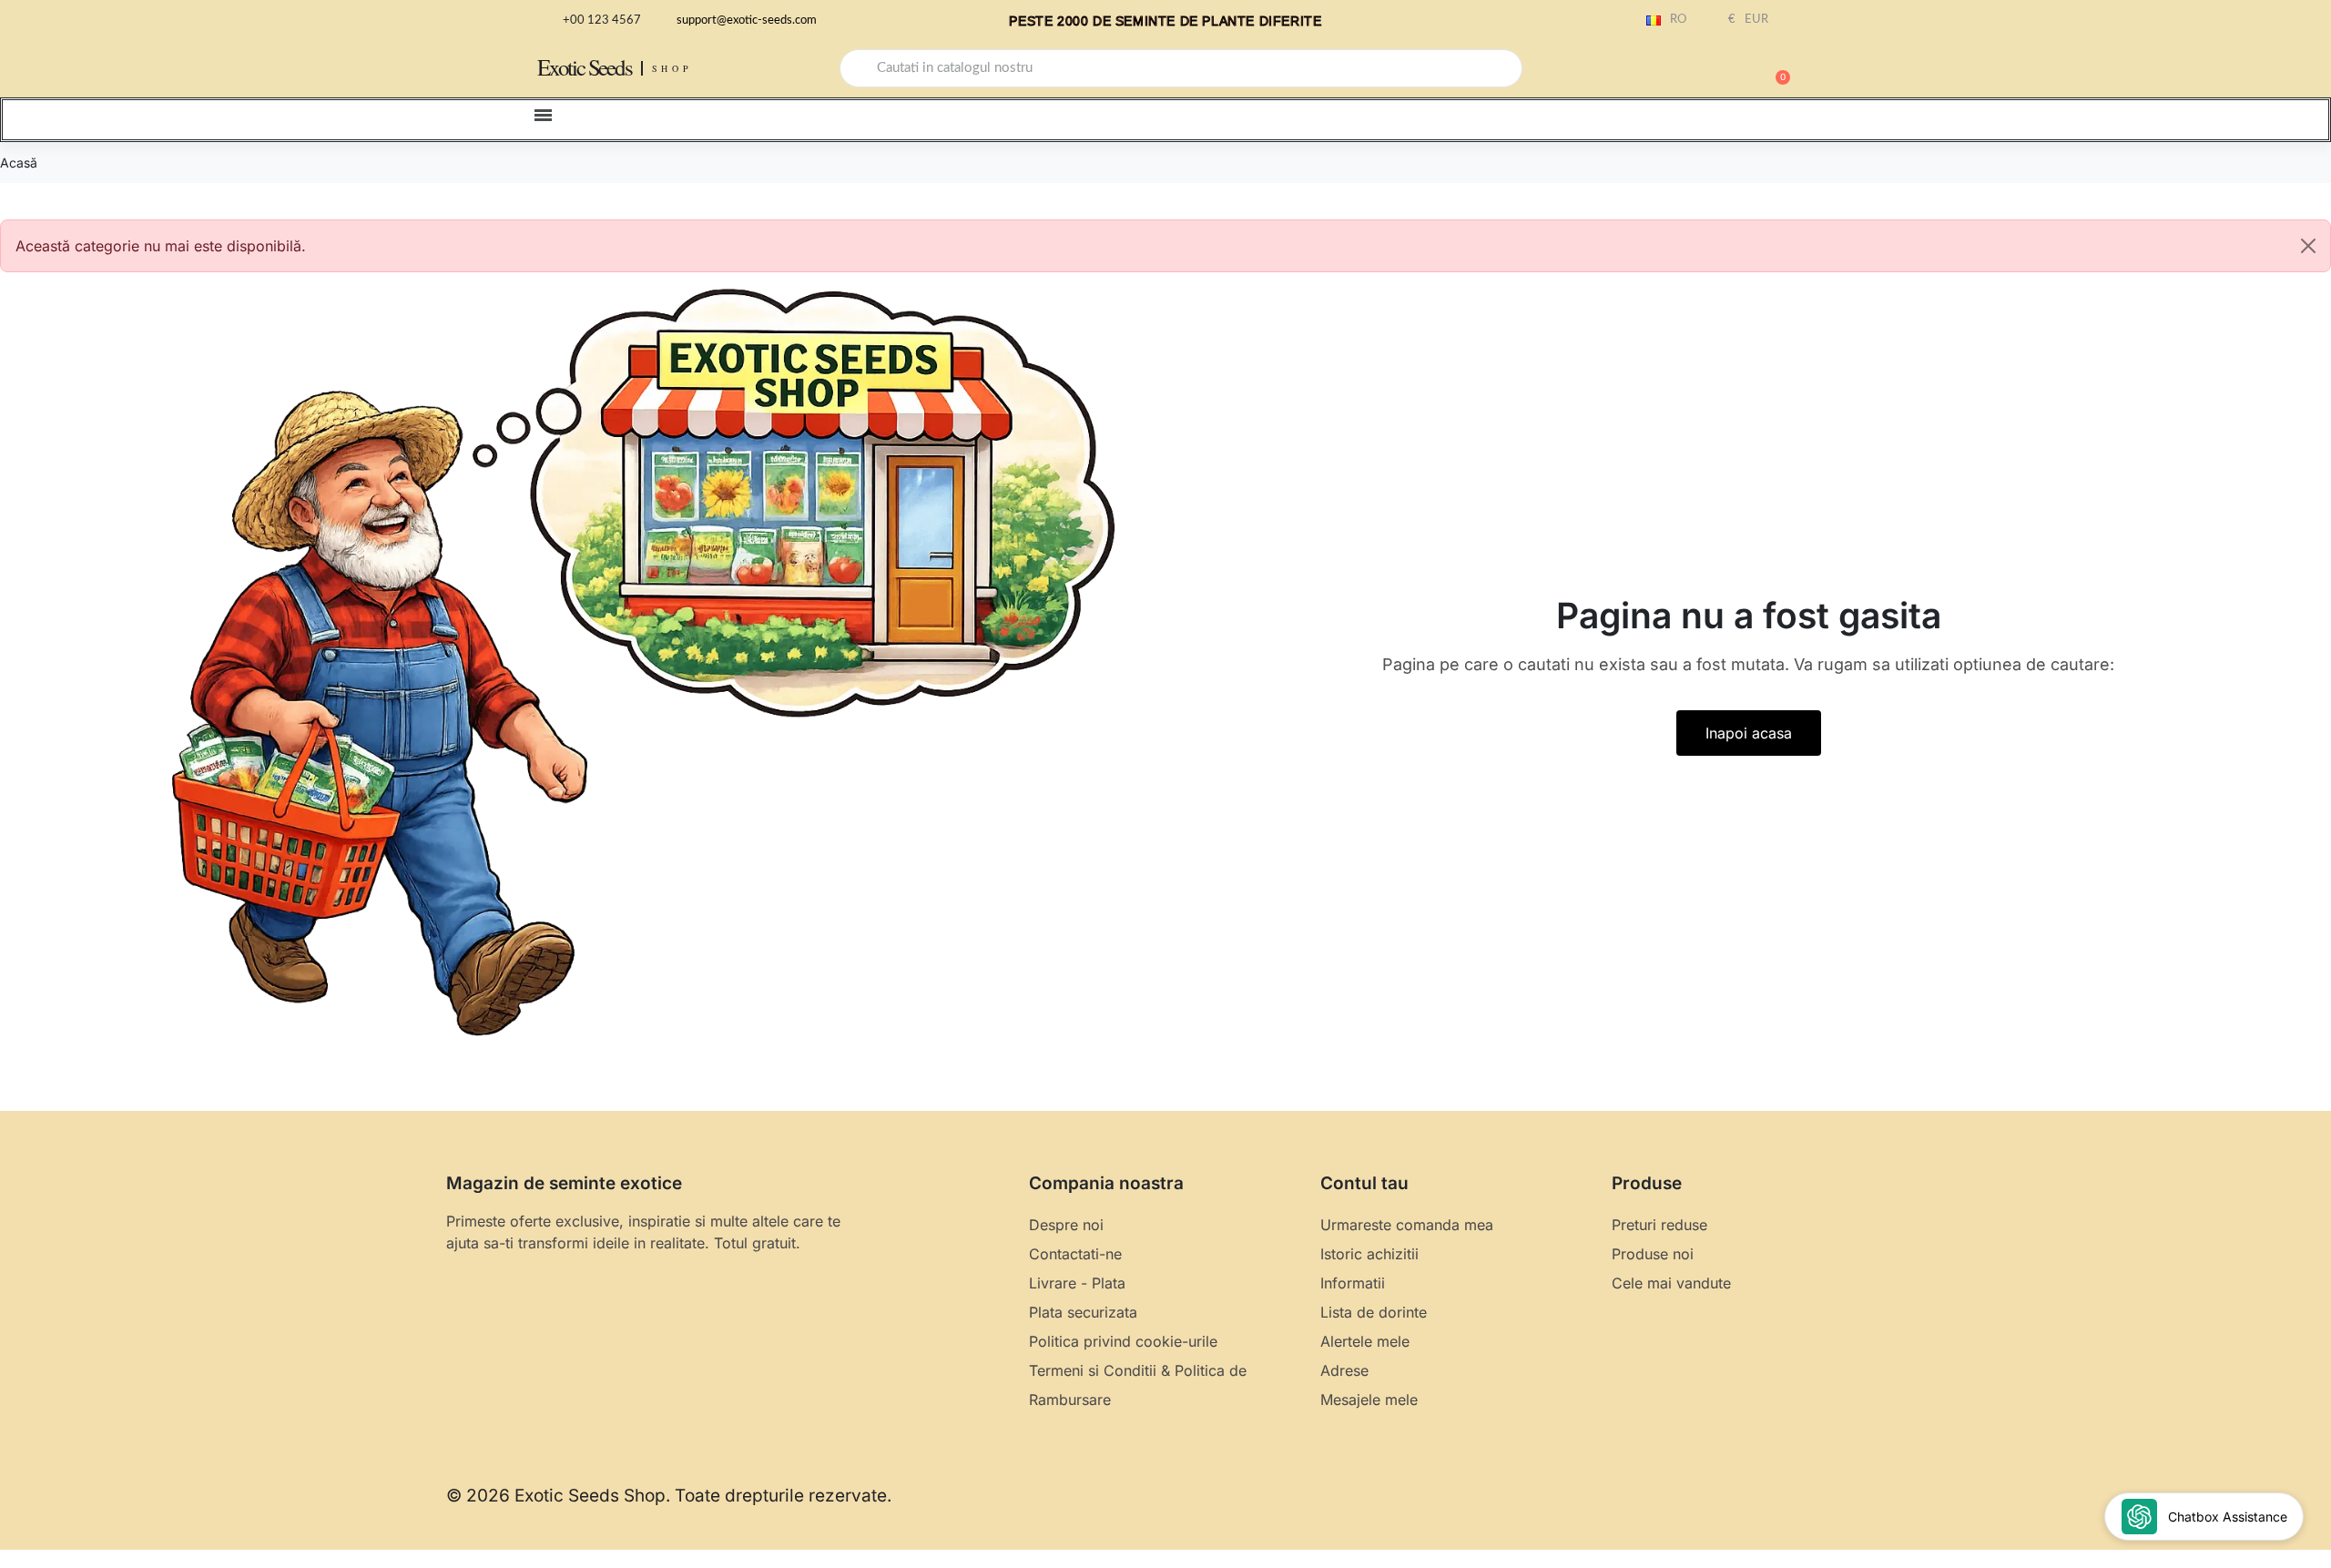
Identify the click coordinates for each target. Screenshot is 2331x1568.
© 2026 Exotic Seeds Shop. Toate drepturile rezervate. (669, 1496)
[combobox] (1181, 68)
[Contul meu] (1712, 70)
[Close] (2308, 246)
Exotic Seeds (585, 67)
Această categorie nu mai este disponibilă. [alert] (161, 246)
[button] (1775, 68)
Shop (672, 68)
